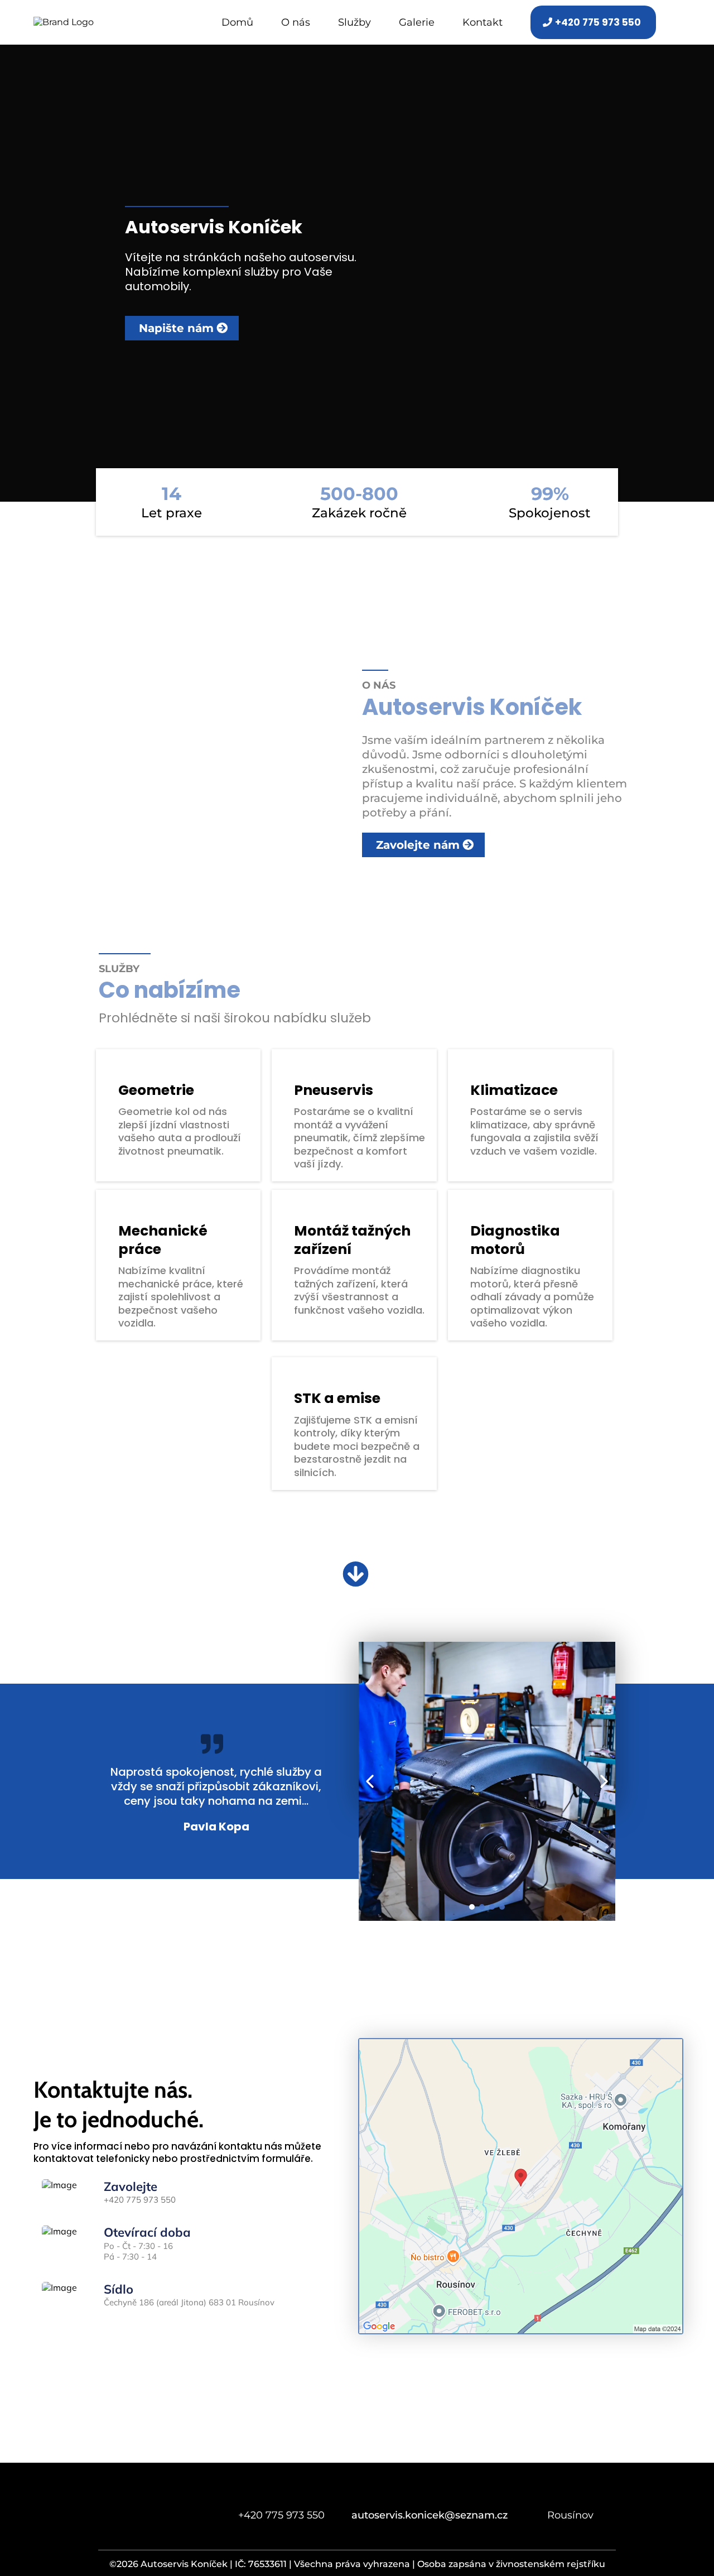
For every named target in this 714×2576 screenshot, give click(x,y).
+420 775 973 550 (140, 2200)
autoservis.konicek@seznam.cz (430, 2515)
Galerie (417, 23)
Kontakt (483, 23)
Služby (354, 23)
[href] (521, 2185)
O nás (296, 23)
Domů (237, 23)
